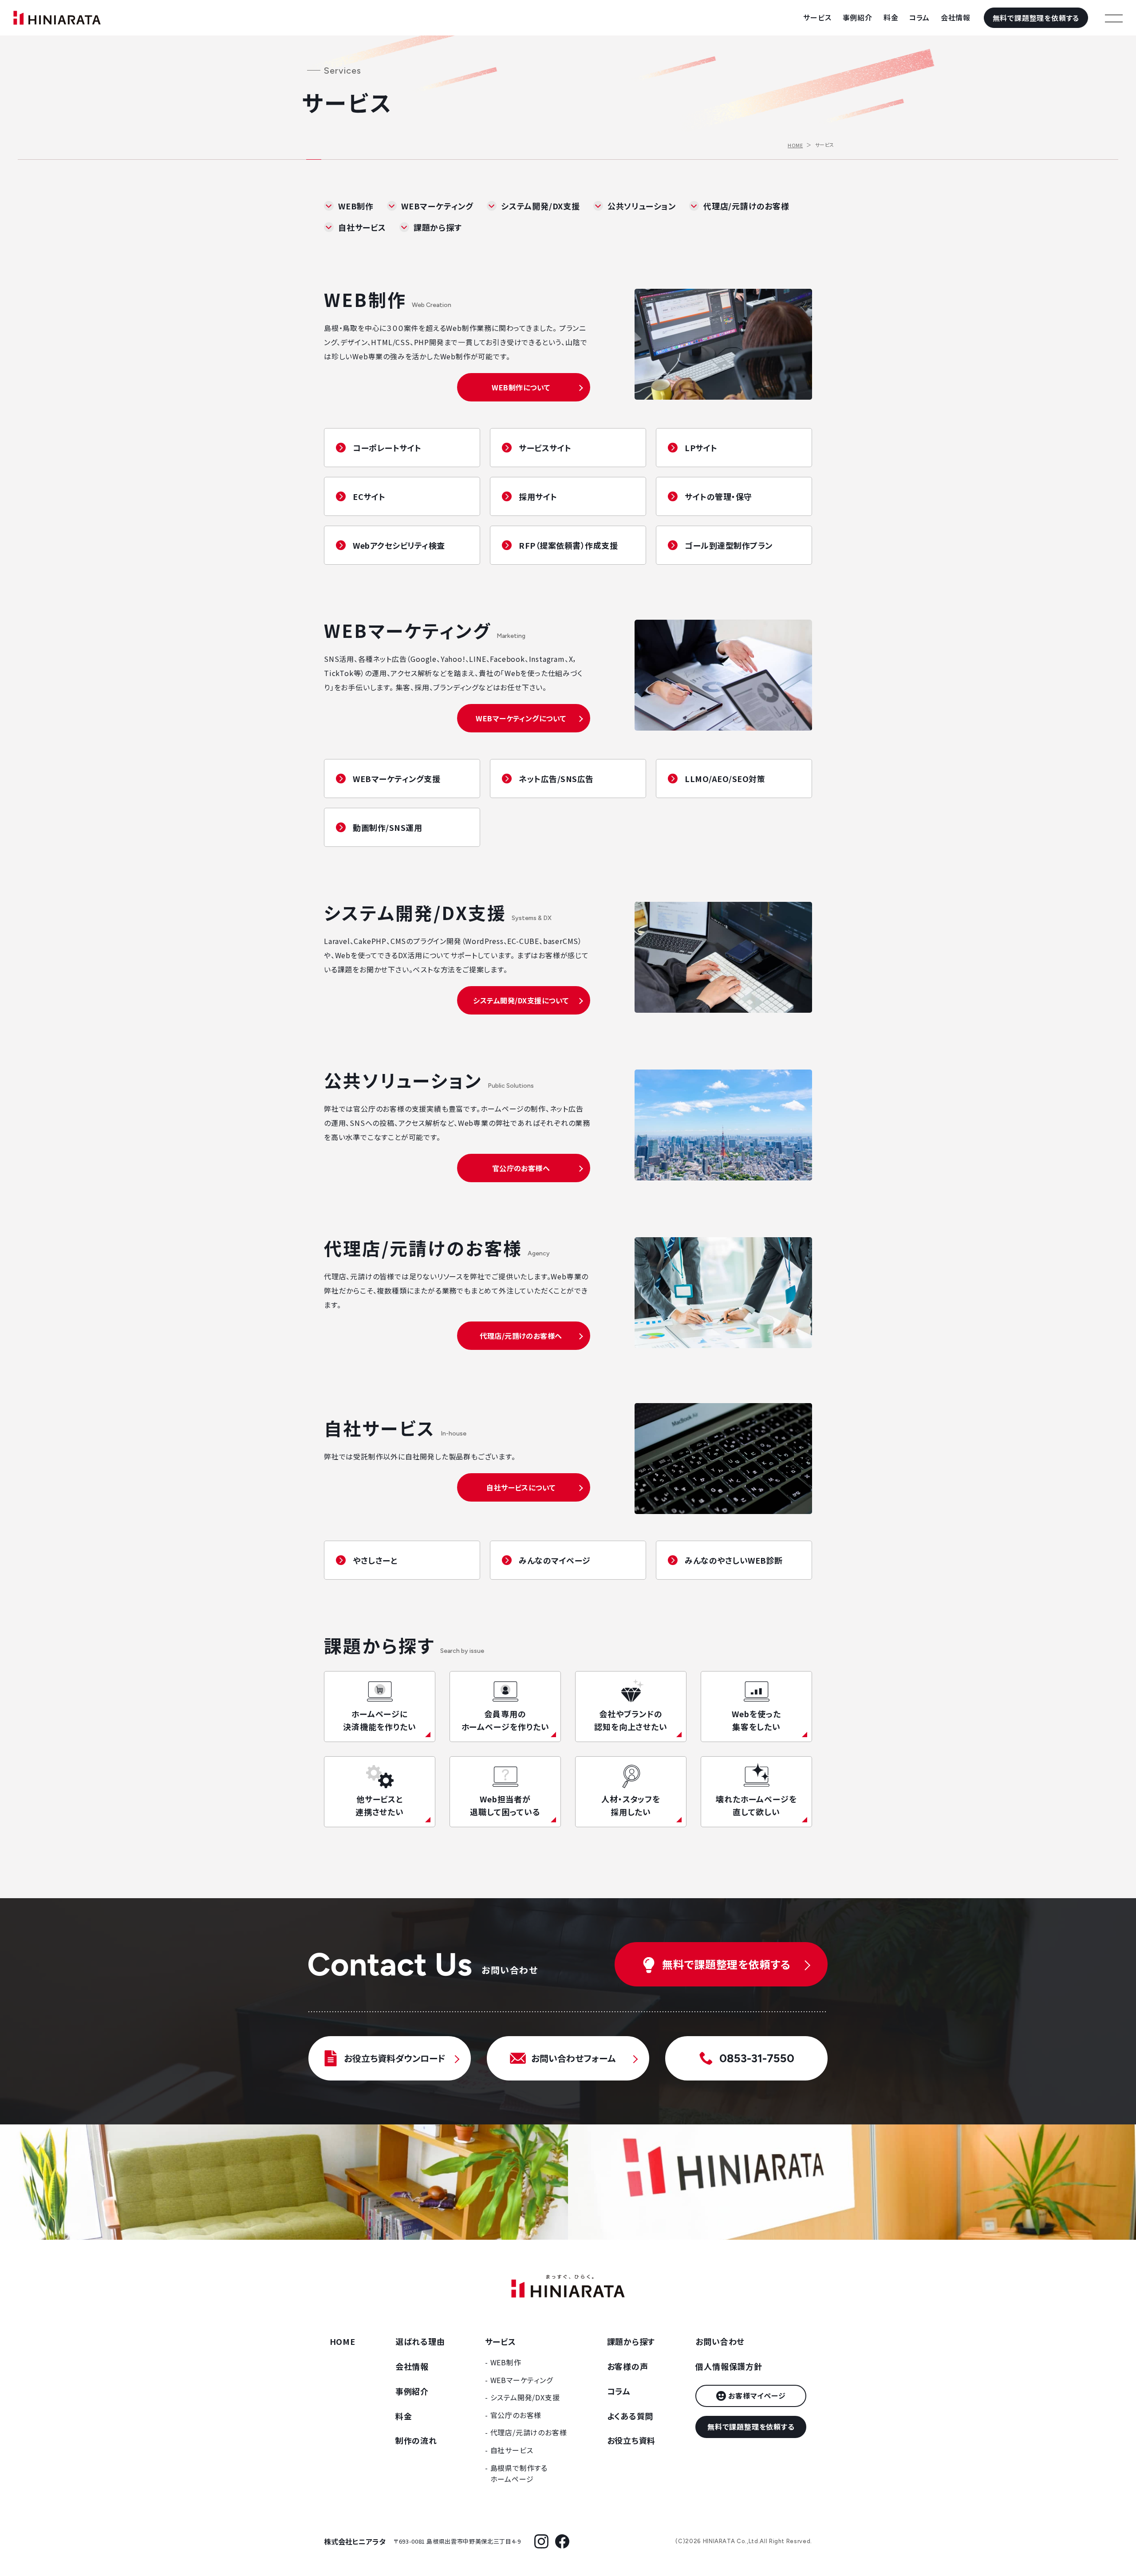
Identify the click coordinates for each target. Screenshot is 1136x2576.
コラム (919, 17)
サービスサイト (545, 448)
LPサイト (701, 448)
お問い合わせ (720, 2341)
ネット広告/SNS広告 (556, 779)
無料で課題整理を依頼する (1036, 18)
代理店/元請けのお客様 (746, 206)
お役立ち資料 (631, 2440)
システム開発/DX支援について (521, 1000)
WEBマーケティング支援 (396, 779)
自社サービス (362, 227)
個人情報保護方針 (729, 2366)
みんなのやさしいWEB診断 (734, 1560)
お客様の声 (628, 2366)
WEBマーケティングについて (521, 718)
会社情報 (956, 17)
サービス (817, 17)
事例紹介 (858, 17)
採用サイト (538, 496)
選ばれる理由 (420, 2341)
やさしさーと (375, 1560)
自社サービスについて (521, 1487)
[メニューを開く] (1114, 18)
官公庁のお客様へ (521, 1168)
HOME (795, 145)
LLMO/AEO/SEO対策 (725, 779)
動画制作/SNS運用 (387, 827)
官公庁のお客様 (516, 2415)
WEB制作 (356, 206)
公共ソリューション (642, 206)
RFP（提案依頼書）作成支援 (568, 545)
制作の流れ (416, 2440)
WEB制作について (521, 387)
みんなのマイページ (555, 1560)
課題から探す (438, 227)
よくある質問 (630, 2416)
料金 (891, 17)
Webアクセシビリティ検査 (399, 545)
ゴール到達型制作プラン (729, 545)
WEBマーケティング (437, 206)
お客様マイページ (757, 2395)
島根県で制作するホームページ (519, 2474)
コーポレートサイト (387, 448)
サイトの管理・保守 (718, 496)
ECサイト (369, 496)
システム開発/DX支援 (540, 206)
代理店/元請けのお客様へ (521, 1336)
